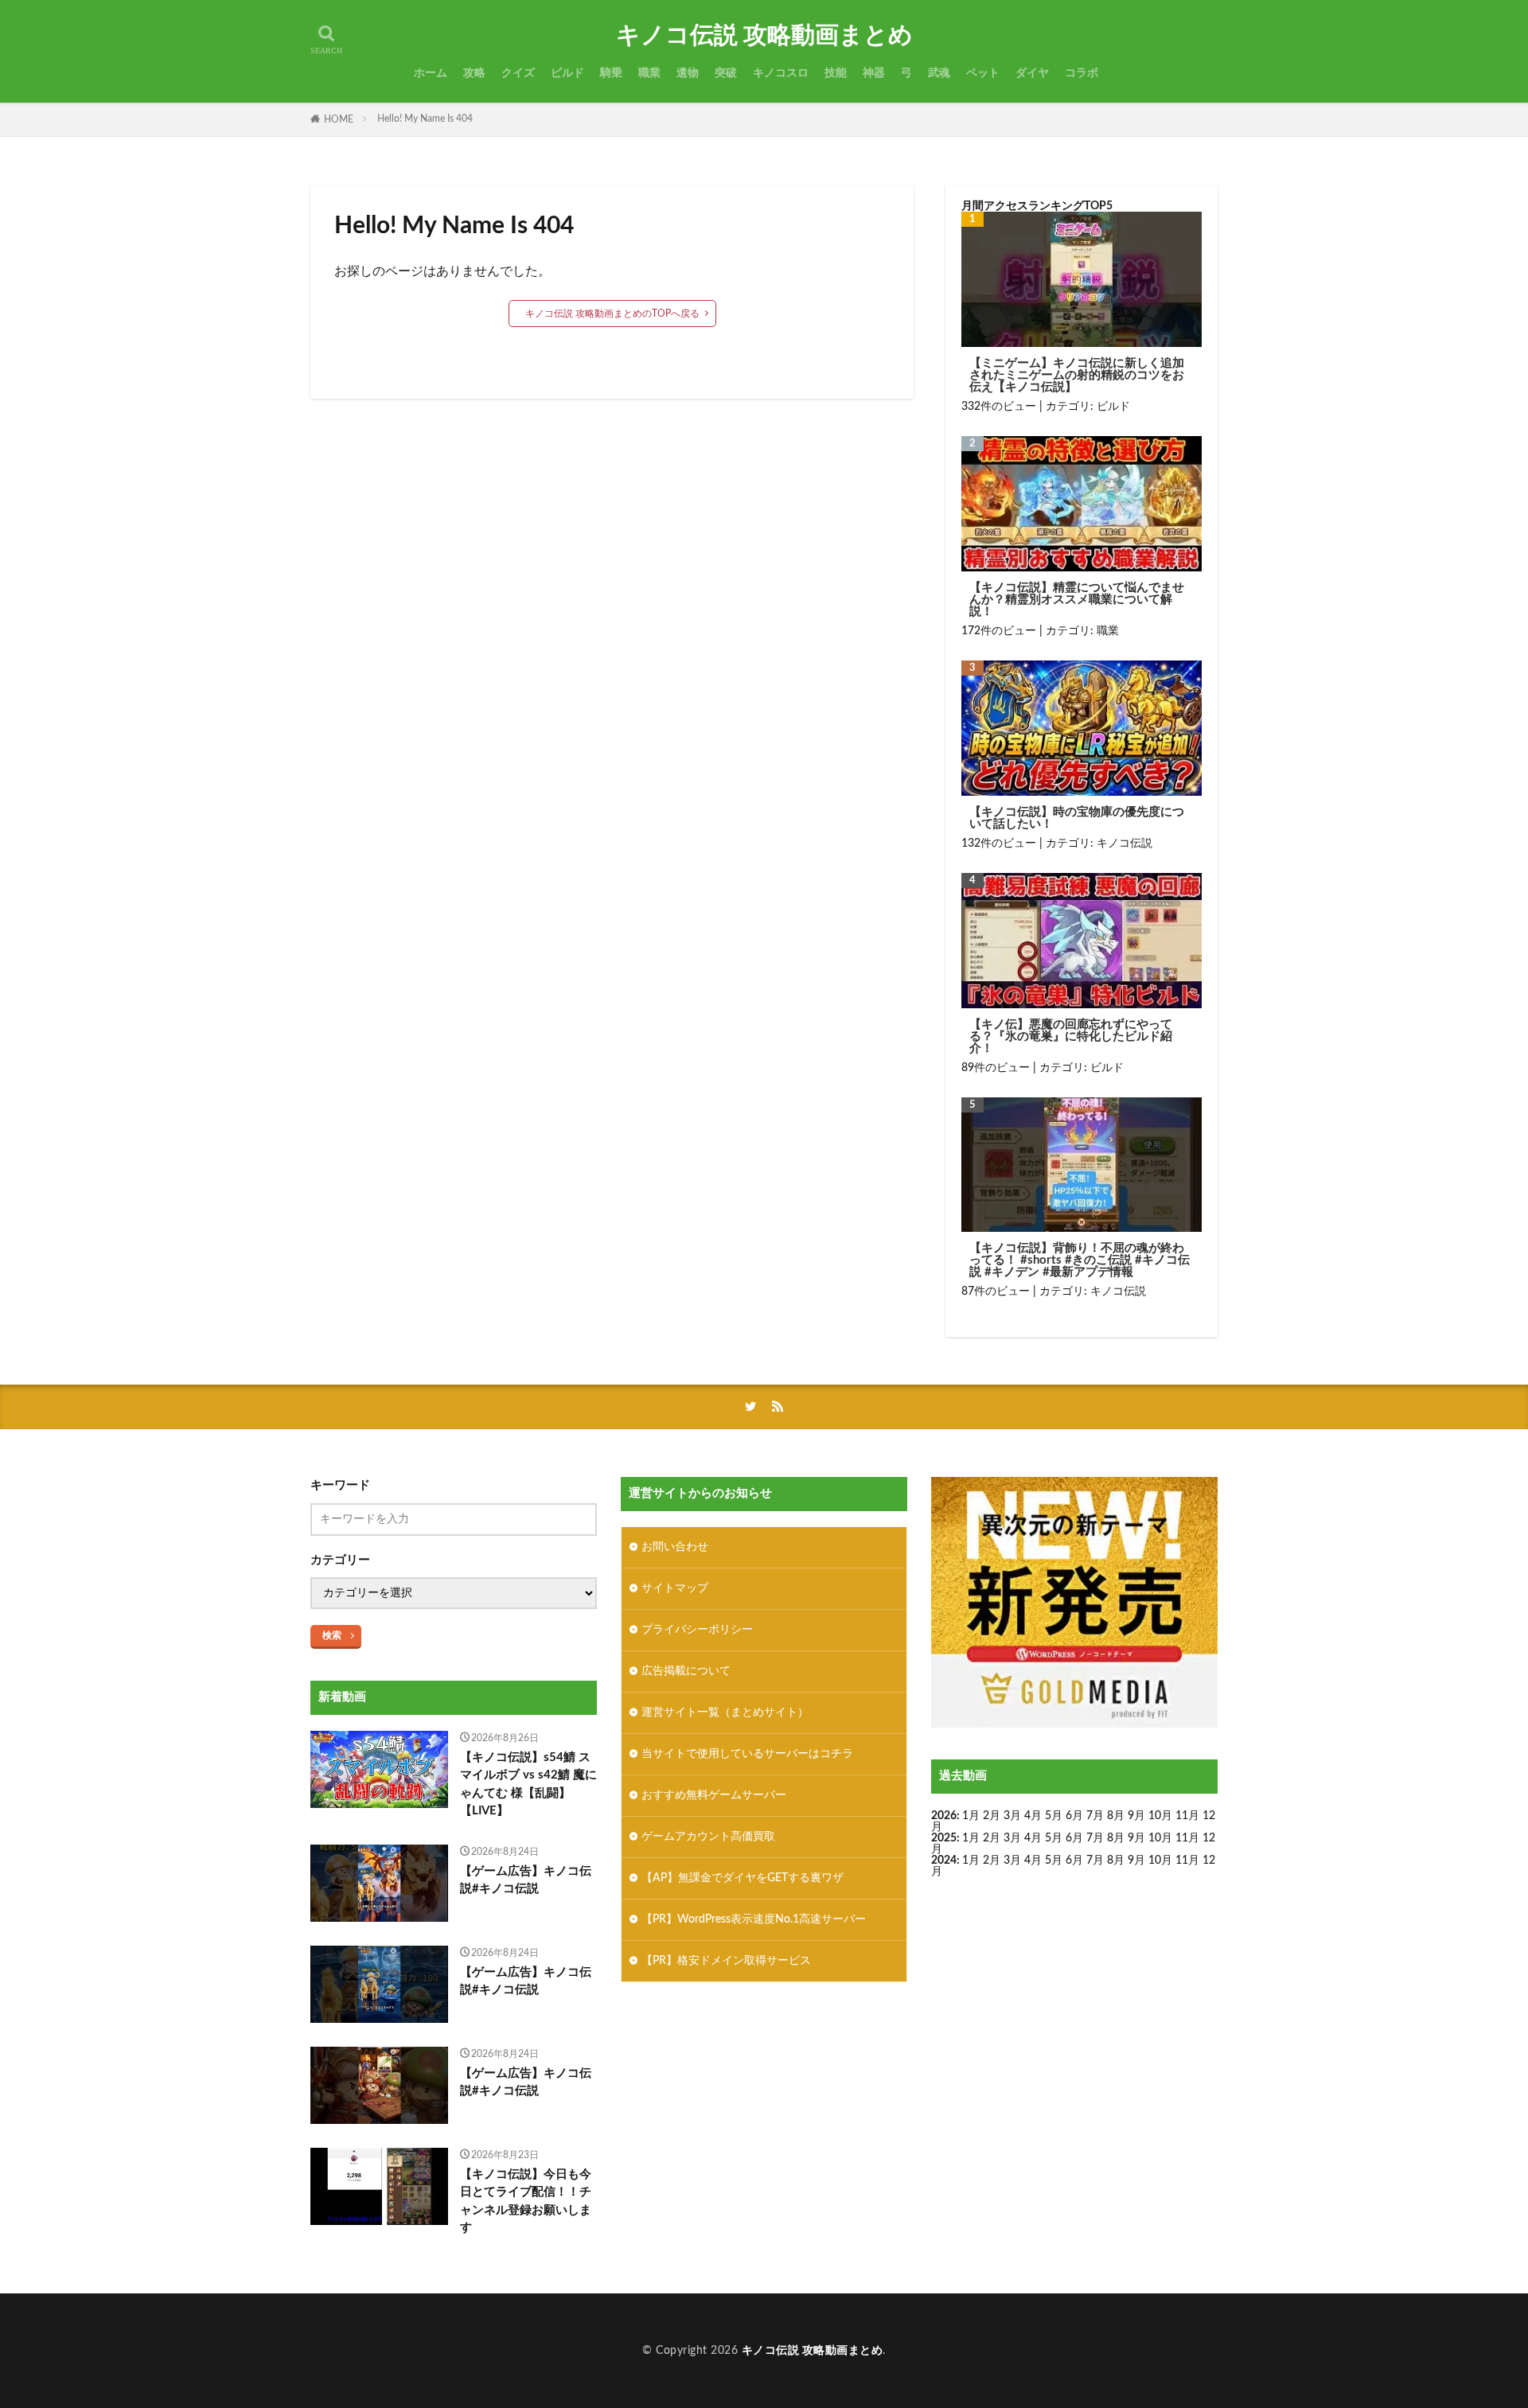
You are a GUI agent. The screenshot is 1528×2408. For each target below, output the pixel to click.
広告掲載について (686, 1671)
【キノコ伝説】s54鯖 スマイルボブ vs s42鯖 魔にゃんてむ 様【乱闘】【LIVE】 (528, 1785)
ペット (983, 73)
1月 (971, 1816)
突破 (726, 73)
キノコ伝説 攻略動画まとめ (764, 36)
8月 (1116, 1816)
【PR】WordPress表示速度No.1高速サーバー (754, 1919)
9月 (1136, 1838)
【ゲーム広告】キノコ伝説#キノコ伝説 (526, 1880)
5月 (1054, 1816)
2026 (944, 1816)
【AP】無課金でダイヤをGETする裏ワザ (743, 1878)
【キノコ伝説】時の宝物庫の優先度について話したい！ (1077, 818)
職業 (649, 73)
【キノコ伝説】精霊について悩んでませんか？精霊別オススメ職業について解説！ (1077, 600)
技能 (836, 73)
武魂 (939, 73)
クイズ (518, 73)
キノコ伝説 (1125, 844)
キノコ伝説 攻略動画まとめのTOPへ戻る (612, 314)
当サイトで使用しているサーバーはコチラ (747, 1754)
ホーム (431, 73)
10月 (1160, 1838)
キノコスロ (781, 73)
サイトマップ (675, 1588)
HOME (339, 119)
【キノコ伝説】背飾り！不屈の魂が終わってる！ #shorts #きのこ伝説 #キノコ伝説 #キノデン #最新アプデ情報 (1080, 1260)
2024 (944, 1861)
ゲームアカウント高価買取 (708, 1837)
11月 (1187, 1838)
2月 (992, 1816)
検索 (332, 1635)
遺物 (688, 73)
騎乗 (611, 73)
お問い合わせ (675, 1547)
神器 (874, 73)
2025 (944, 1838)
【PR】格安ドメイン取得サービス (726, 1961)
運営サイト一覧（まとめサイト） (725, 1712)
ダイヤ (1032, 73)
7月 (1095, 1816)
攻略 (474, 73)
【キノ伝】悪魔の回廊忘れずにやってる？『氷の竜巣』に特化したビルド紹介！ (1071, 1036)
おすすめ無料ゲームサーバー (714, 1795)
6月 (1074, 1816)
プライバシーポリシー (697, 1630)
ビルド (567, 73)
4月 (1033, 1816)
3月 (1012, 1816)
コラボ (1082, 73)
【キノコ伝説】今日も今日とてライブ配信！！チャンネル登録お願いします (526, 2201)
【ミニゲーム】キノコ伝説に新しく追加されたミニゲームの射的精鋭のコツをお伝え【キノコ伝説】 (1077, 375)
